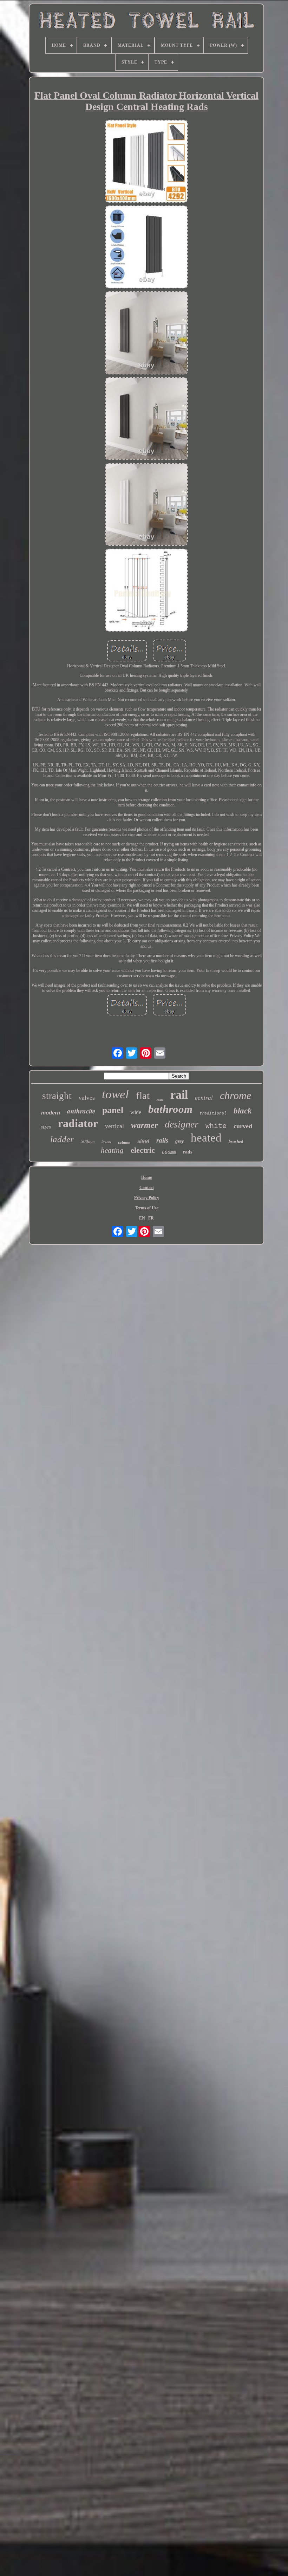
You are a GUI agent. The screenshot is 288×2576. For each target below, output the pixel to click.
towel (115, 1094)
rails (162, 1140)
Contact (147, 1188)
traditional (213, 1113)
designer (182, 1124)
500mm (88, 1141)
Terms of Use (147, 1208)
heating (112, 1150)
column (124, 1142)
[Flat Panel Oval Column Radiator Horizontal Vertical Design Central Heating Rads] (146, 162)
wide (136, 1112)
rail (179, 1095)
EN (142, 1218)
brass (106, 1142)
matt (160, 1100)
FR (151, 1218)
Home (146, 1177)
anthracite (81, 1111)
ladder (62, 1139)
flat (143, 1096)
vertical (114, 1126)
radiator (78, 1123)
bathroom (170, 1109)
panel (113, 1110)
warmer (144, 1125)
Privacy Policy (147, 1198)
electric (143, 1150)
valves (87, 1098)
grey (179, 1141)
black (243, 1111)
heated (206, 1138)
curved (243, 1126)
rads (188, 1152)
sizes (46, 1127)
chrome (235, 1095)
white (216, 1126)
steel (143, 1141)
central (204, 1098)
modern (51, 1113)
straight (57, 1096)
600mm (169, 1152)
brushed (236, 1142)
